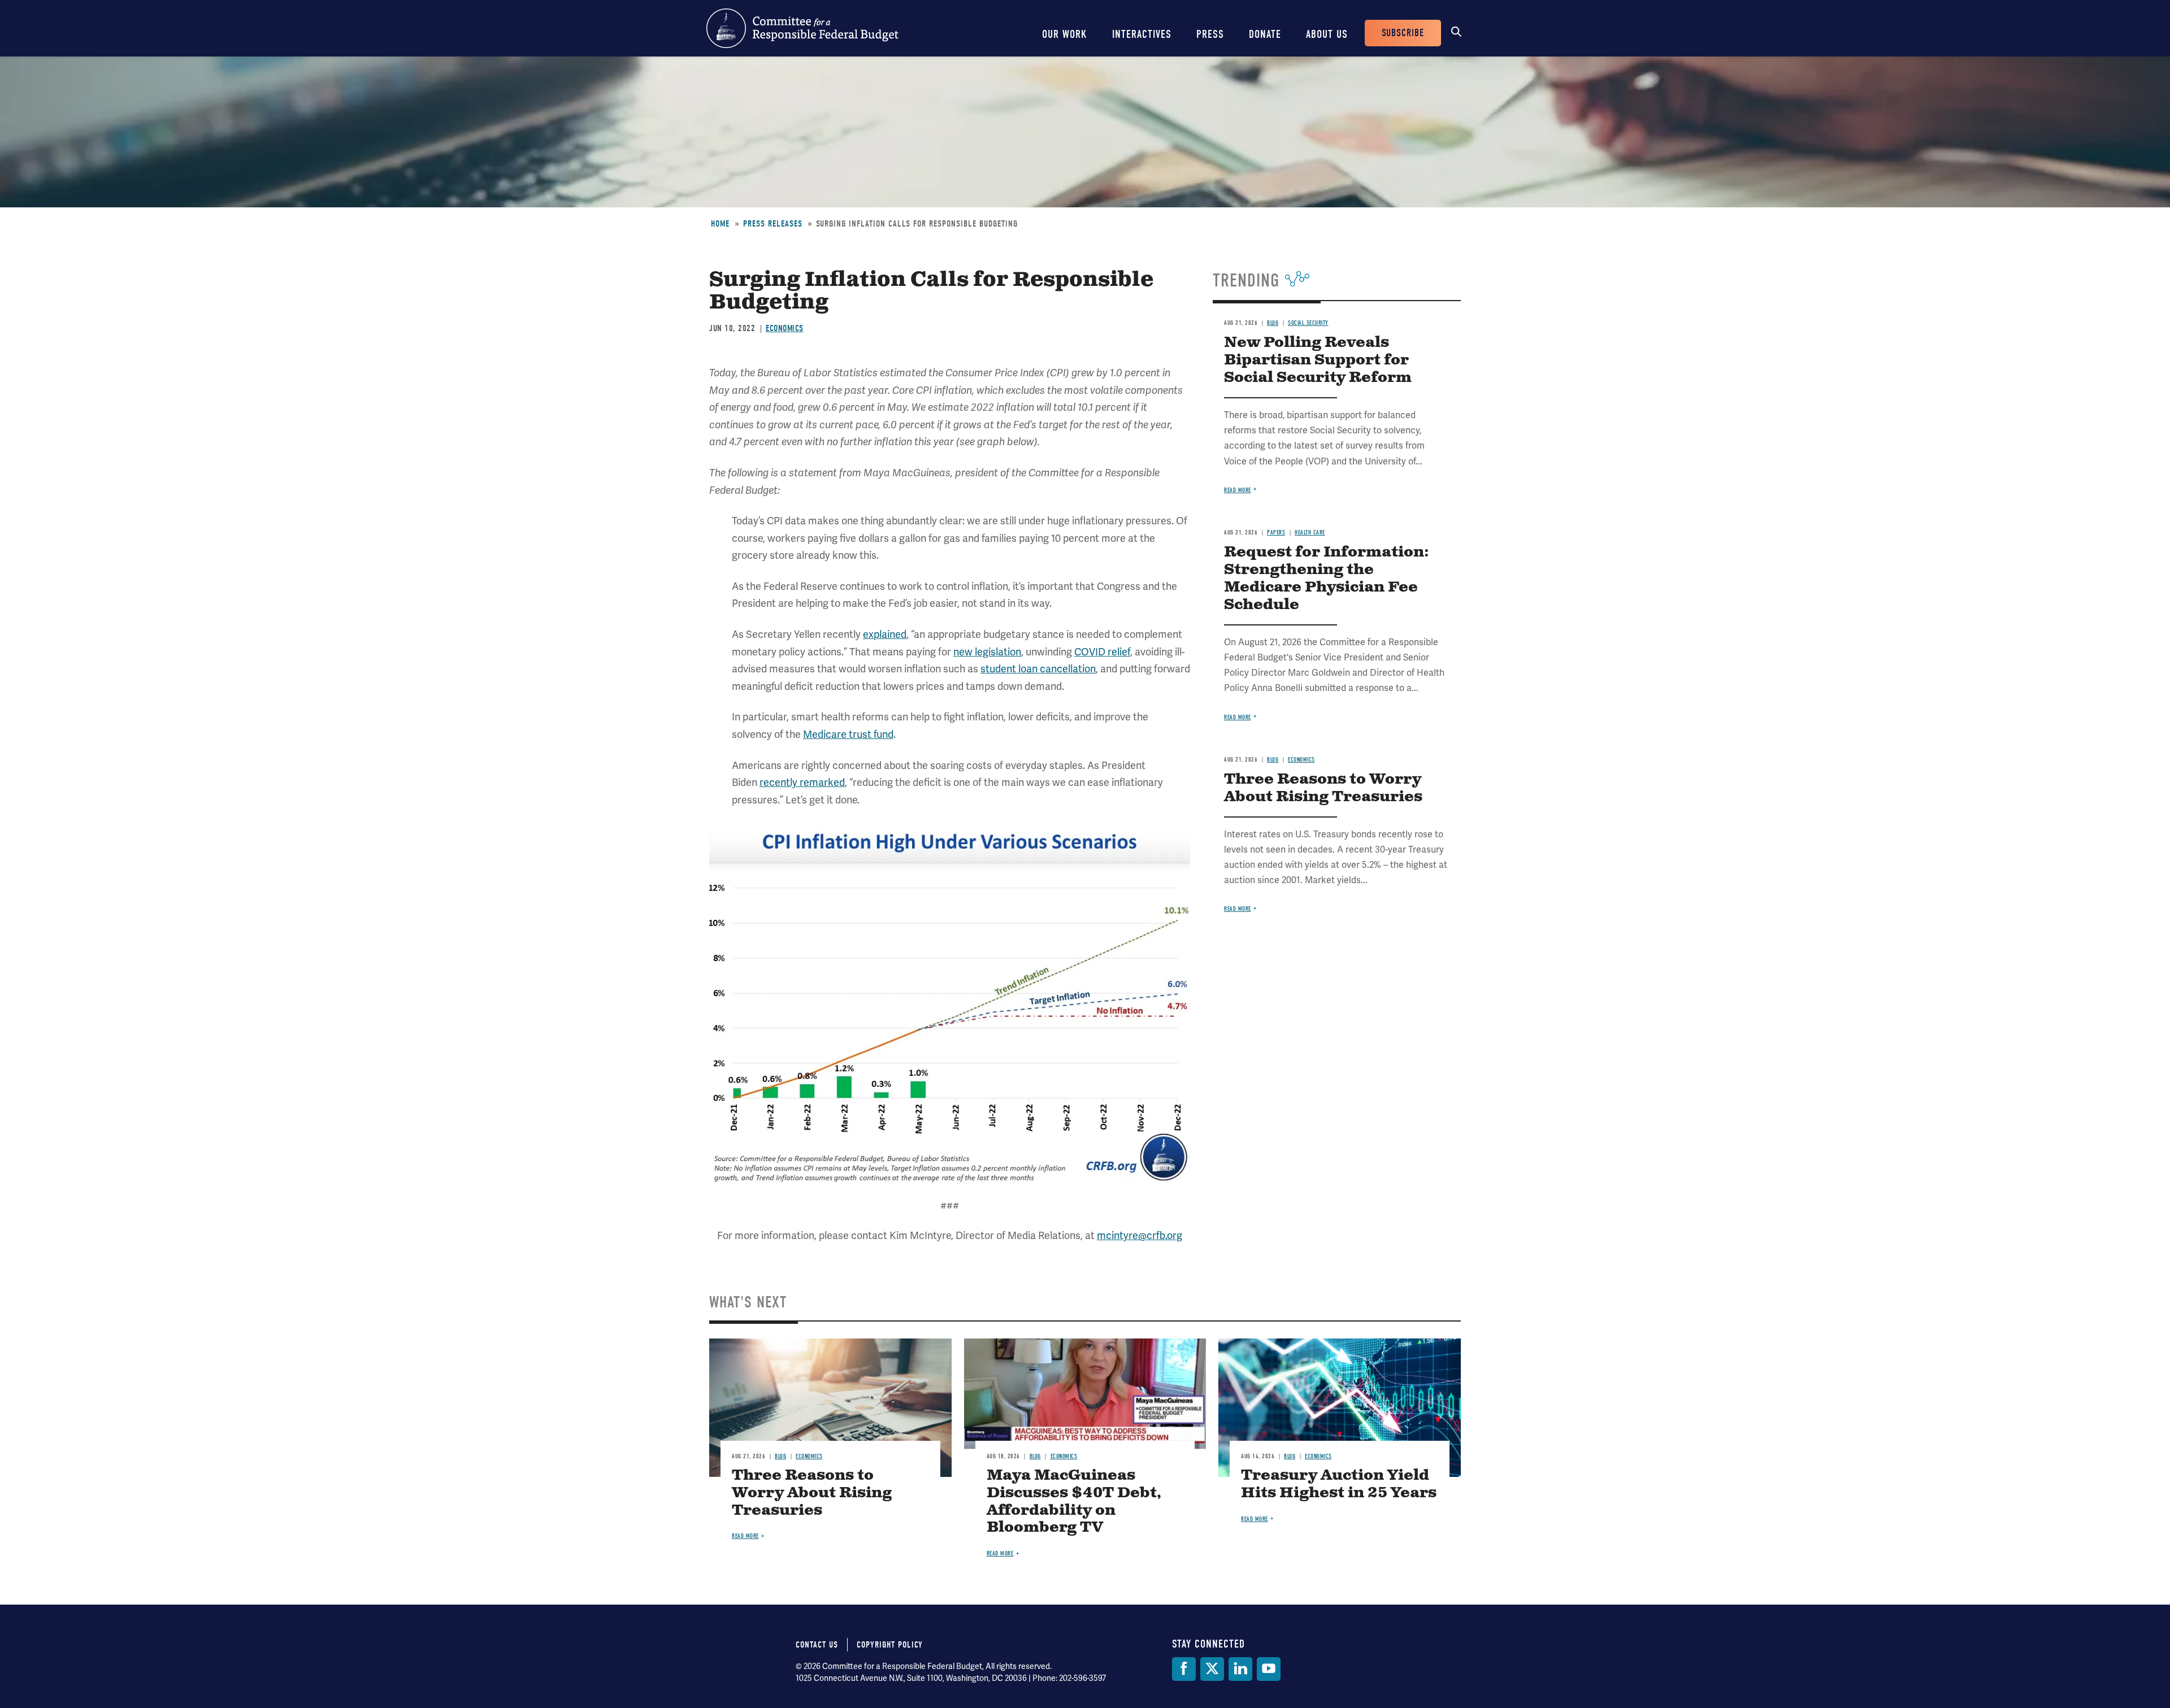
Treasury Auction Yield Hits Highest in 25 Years (1339, 1484)
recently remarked (802, 782)
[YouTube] (1269, 1669)
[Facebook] (1184, 1669)
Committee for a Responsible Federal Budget (802, 28)
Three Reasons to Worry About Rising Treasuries (1323, 788)
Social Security (1308, 323)
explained (885, 634)
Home (720, 224)
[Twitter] (1212, 1669)
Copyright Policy (890, 1645)
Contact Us (817, 1645)
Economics (785, 328)
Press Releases (773, 224)
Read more (1238, 490)
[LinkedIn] (1240, 1669)
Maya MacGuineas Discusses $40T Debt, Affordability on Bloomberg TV (1074, 1502)
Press (1210, 34)
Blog (1273, 323)
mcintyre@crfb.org (1140, 1235)
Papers (1276, 533)
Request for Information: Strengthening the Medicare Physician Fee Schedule (1327, 579)
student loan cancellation (1038, 669)
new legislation (987, 652)
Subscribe (1403, 33)
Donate (1265, 34)
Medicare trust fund (848, 734)
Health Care (1310, 533)
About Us (1327, 34)
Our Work (1065, 34)
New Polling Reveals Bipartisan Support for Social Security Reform (1318, 360)
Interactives (1142, 34)
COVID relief (1102, 652)
